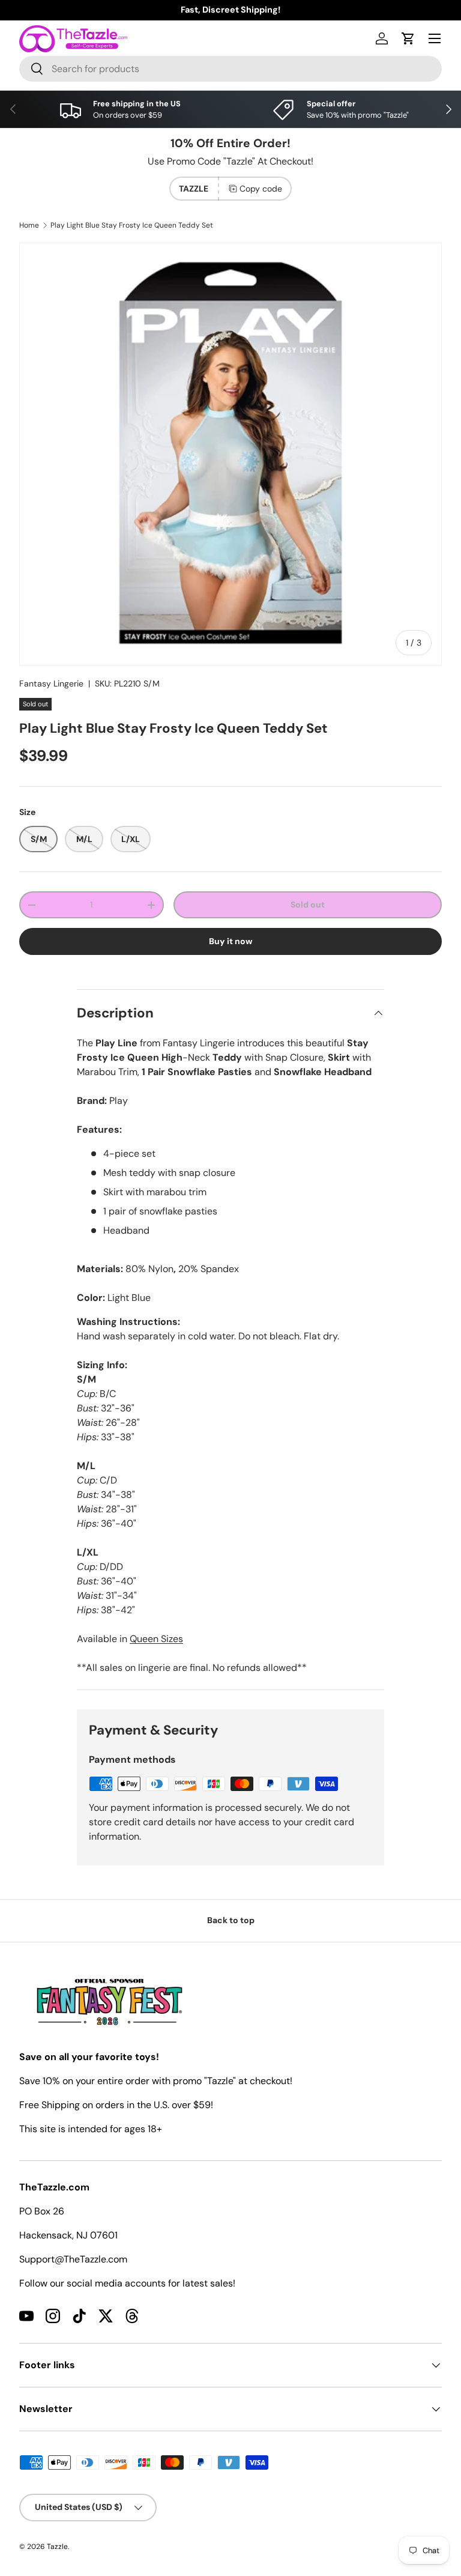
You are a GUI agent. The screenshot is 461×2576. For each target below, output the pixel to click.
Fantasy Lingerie (51, 683)
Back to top (231, 1920)
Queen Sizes (156, 1639)
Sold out (308, 905)
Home (29, 225)
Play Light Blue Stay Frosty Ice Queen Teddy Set (132, 225)
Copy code (261, 189)
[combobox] (230, 69)
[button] (408, 38)
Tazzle (57, 2547)
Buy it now (231, 941)
